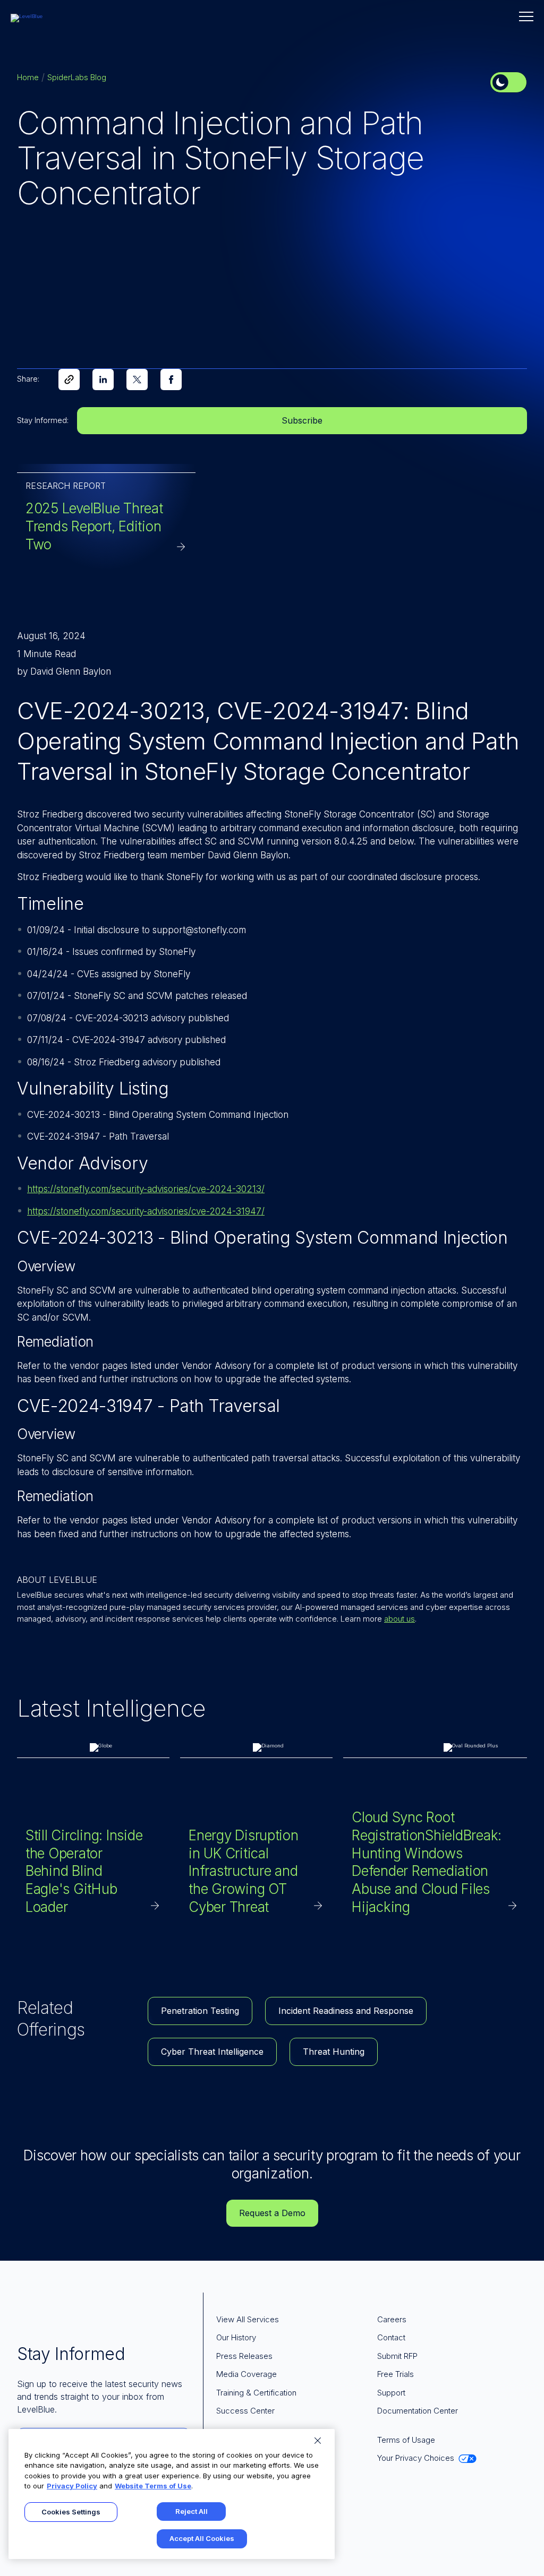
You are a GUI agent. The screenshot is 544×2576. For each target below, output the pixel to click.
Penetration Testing (200, 2011)
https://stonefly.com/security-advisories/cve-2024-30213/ (146, 1189)
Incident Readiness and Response (346, 2011)
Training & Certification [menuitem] (256, 2393)
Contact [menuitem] (391, 2337)
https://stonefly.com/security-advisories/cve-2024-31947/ (146, 1211)
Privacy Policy (72, 2486)
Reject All (192, 2511)
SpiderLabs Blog (77, 77)
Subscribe (302, 420)
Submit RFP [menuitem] (397, 2356)
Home (28, 77)
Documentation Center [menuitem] (418, 2411)
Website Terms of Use (153, 2486)
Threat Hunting (334, 2052)
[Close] (318, 2441)
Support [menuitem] (391, 2393)
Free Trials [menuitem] (396, 2374)
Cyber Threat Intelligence (212, 2052)
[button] (526, 16)
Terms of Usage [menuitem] (406, 2440)
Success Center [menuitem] (245, 2411)
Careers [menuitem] (392, 2319)
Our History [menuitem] (236, 2337)
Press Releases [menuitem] (244, 2356)
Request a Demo (272, 2213)
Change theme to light (508, 82)
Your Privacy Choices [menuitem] (416, 2458)
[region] (172, 2494)
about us (399, 1619)
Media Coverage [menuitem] (246, 2374)
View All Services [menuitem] (248, 2319)
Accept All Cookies (202, 2538)
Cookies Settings (71, 2512)
